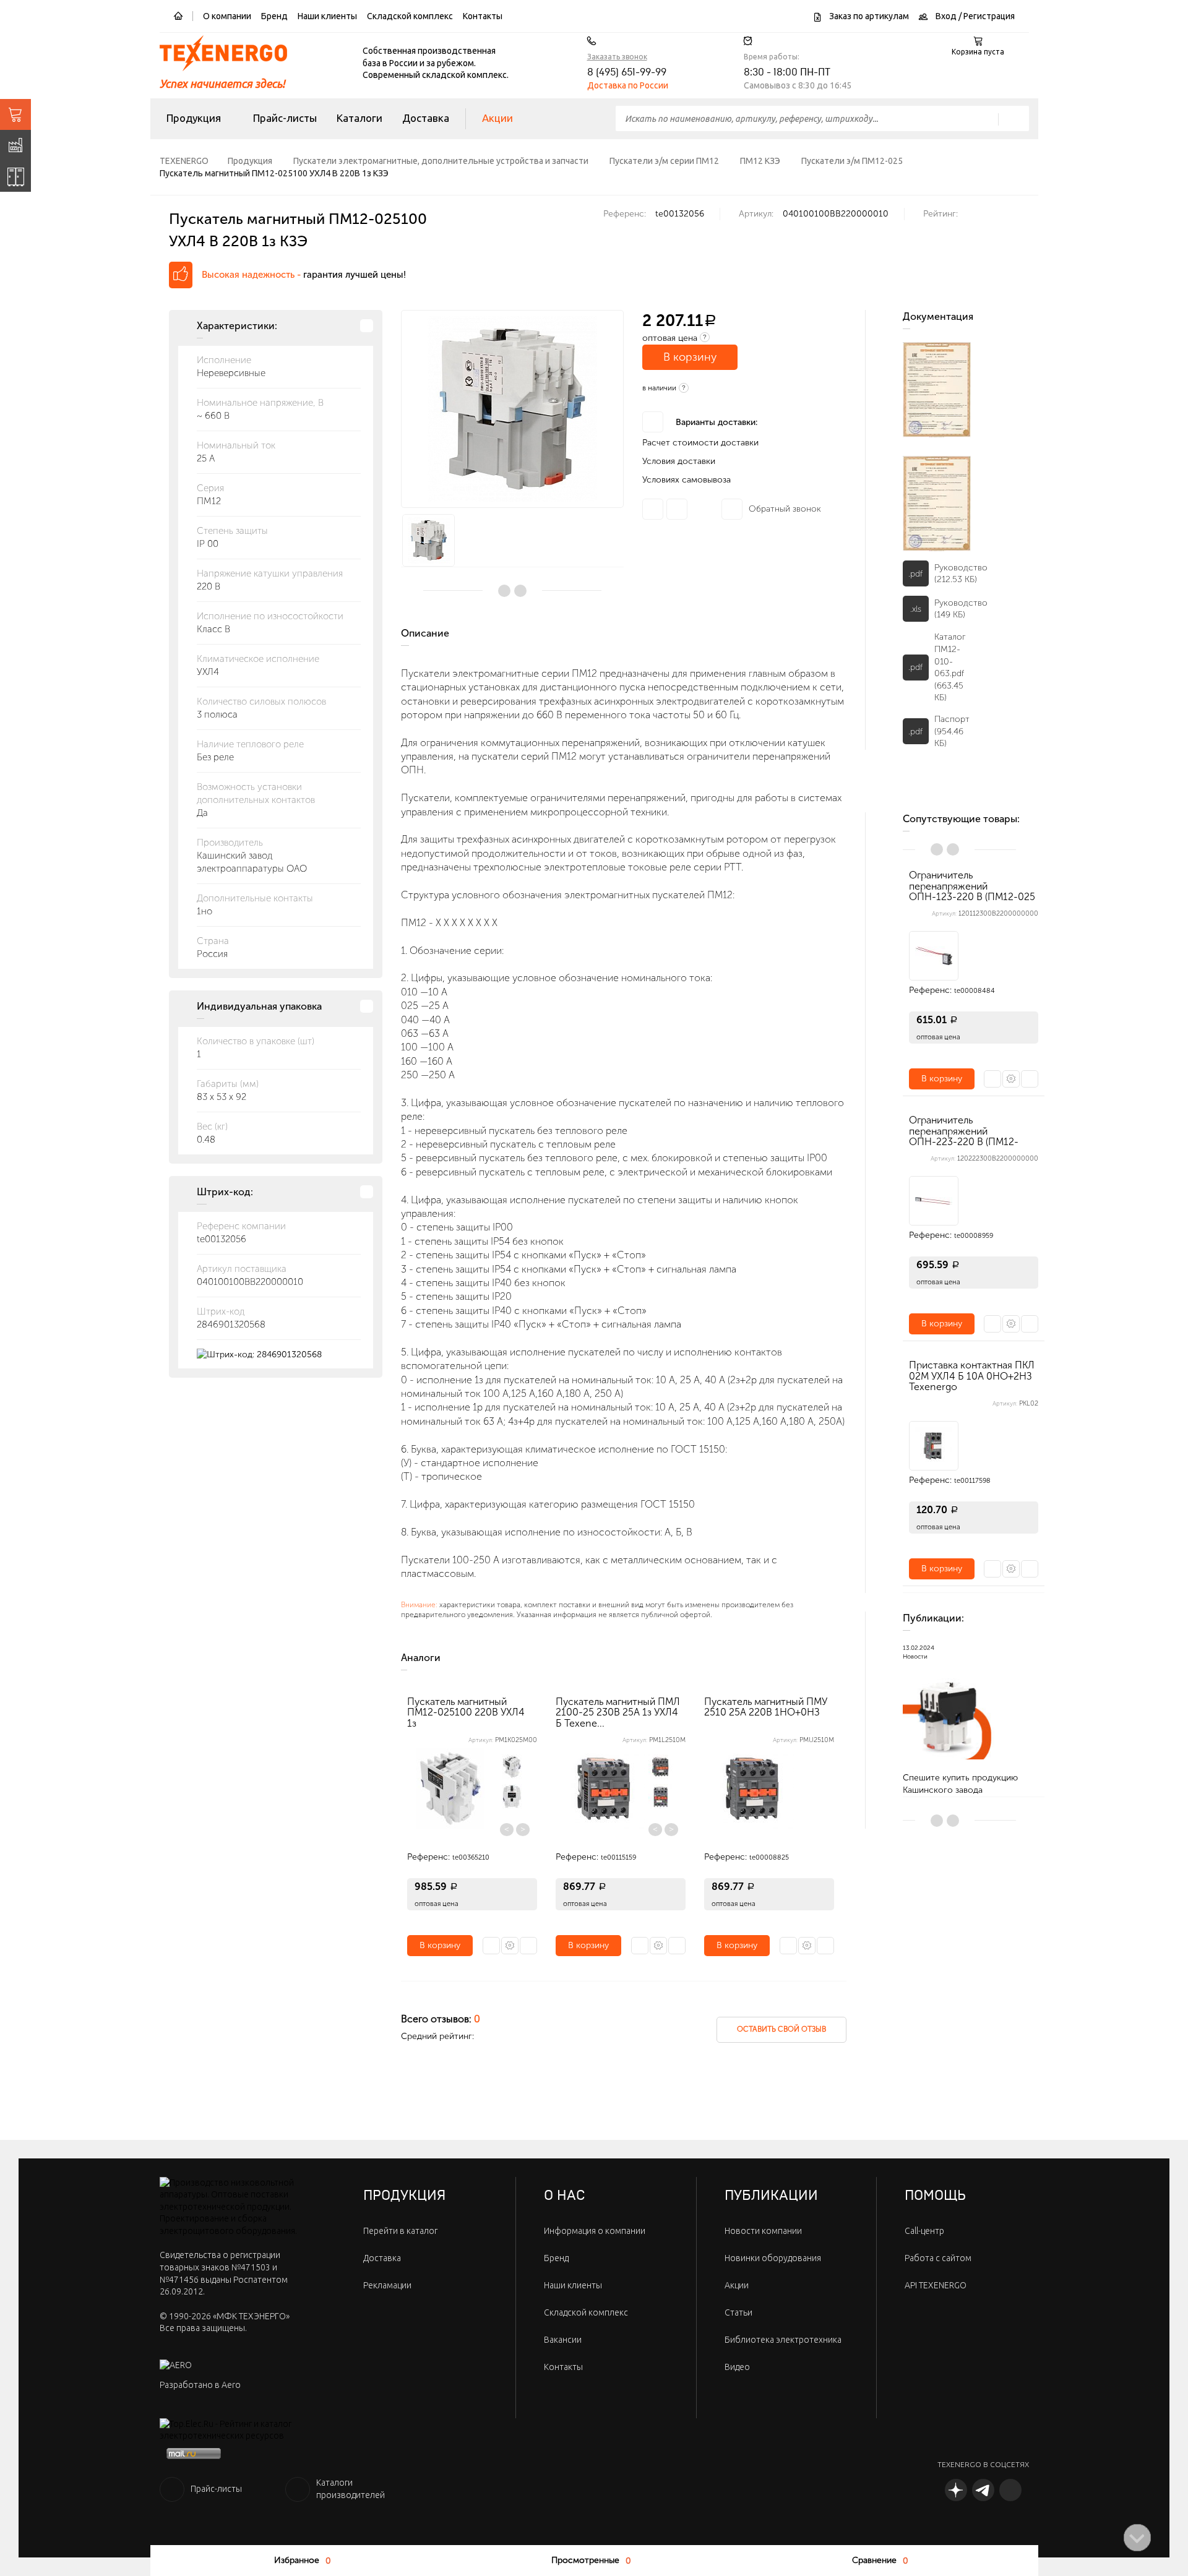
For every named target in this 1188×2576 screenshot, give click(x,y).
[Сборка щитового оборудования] (15, 176)
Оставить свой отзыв (781, 2029)
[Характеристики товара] (510, 1946)
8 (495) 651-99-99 (627, 72)
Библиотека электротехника (783, 2340)
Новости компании (763, 2231)
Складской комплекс (410, 16)
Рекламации (387, 2285)
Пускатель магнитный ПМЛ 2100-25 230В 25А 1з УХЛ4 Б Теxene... (618, 1712)
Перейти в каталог (400, 2231)
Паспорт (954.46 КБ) (952, 731)
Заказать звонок (617, 57)
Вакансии (563, 2340)
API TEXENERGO (936, 2285)
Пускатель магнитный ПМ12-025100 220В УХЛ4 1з (466, 1712)
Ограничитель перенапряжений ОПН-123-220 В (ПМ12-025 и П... (972, 891)
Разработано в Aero (200, 2385)
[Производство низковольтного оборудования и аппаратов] (15, 145)
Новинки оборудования (773, 2258)
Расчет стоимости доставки (700, 443)
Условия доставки (679, 461)
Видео (737, 2367)
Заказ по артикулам (868, 16)
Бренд (274, 16)
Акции (497, 118)
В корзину (690, 357)
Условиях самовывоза (687, 480)
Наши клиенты (327, 16)
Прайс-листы (285, 118)
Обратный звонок (785, 509)
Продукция (194, 118)
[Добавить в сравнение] (528, 1946)
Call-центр (924, 2231)
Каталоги (359, 118)
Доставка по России (628, 85)
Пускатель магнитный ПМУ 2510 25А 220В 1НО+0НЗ (766, 1707)
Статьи (738, 2312)
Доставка (426, 118)
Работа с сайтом (938, 2258)
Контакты (483, 16)
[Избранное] (491, 1946)
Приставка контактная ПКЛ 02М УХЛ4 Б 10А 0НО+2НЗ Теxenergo (972, 1376)
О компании (227, 16)
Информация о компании (595, 2231)
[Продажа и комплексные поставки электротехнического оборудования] (15, 114)
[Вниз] (1137, 2538)
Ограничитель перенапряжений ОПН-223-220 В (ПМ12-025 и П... (964, 1136)
